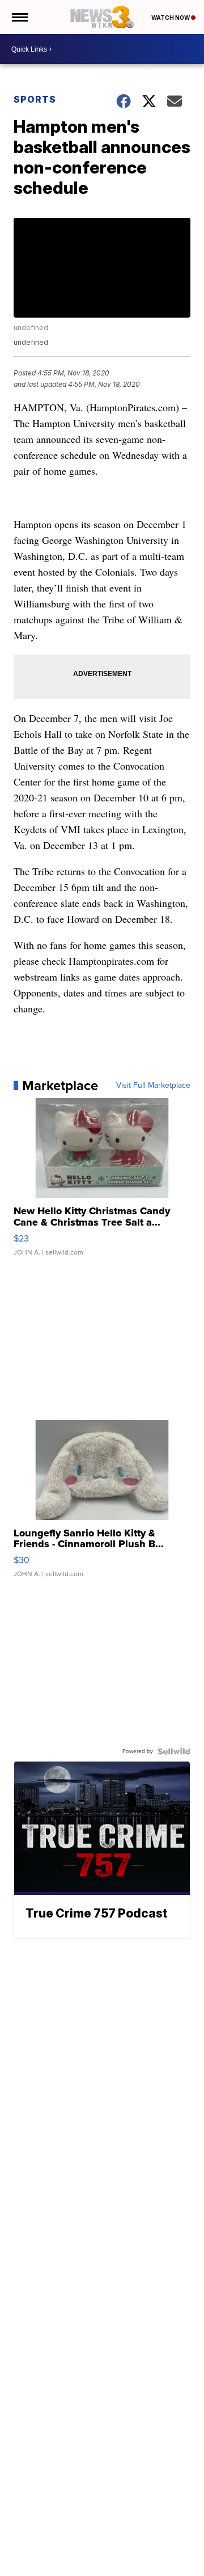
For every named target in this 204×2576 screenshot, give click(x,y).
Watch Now (171, 18)
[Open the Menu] (19, 17)
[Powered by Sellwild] (174, 1751)
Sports (35, 99)
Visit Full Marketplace (153, 1086)
